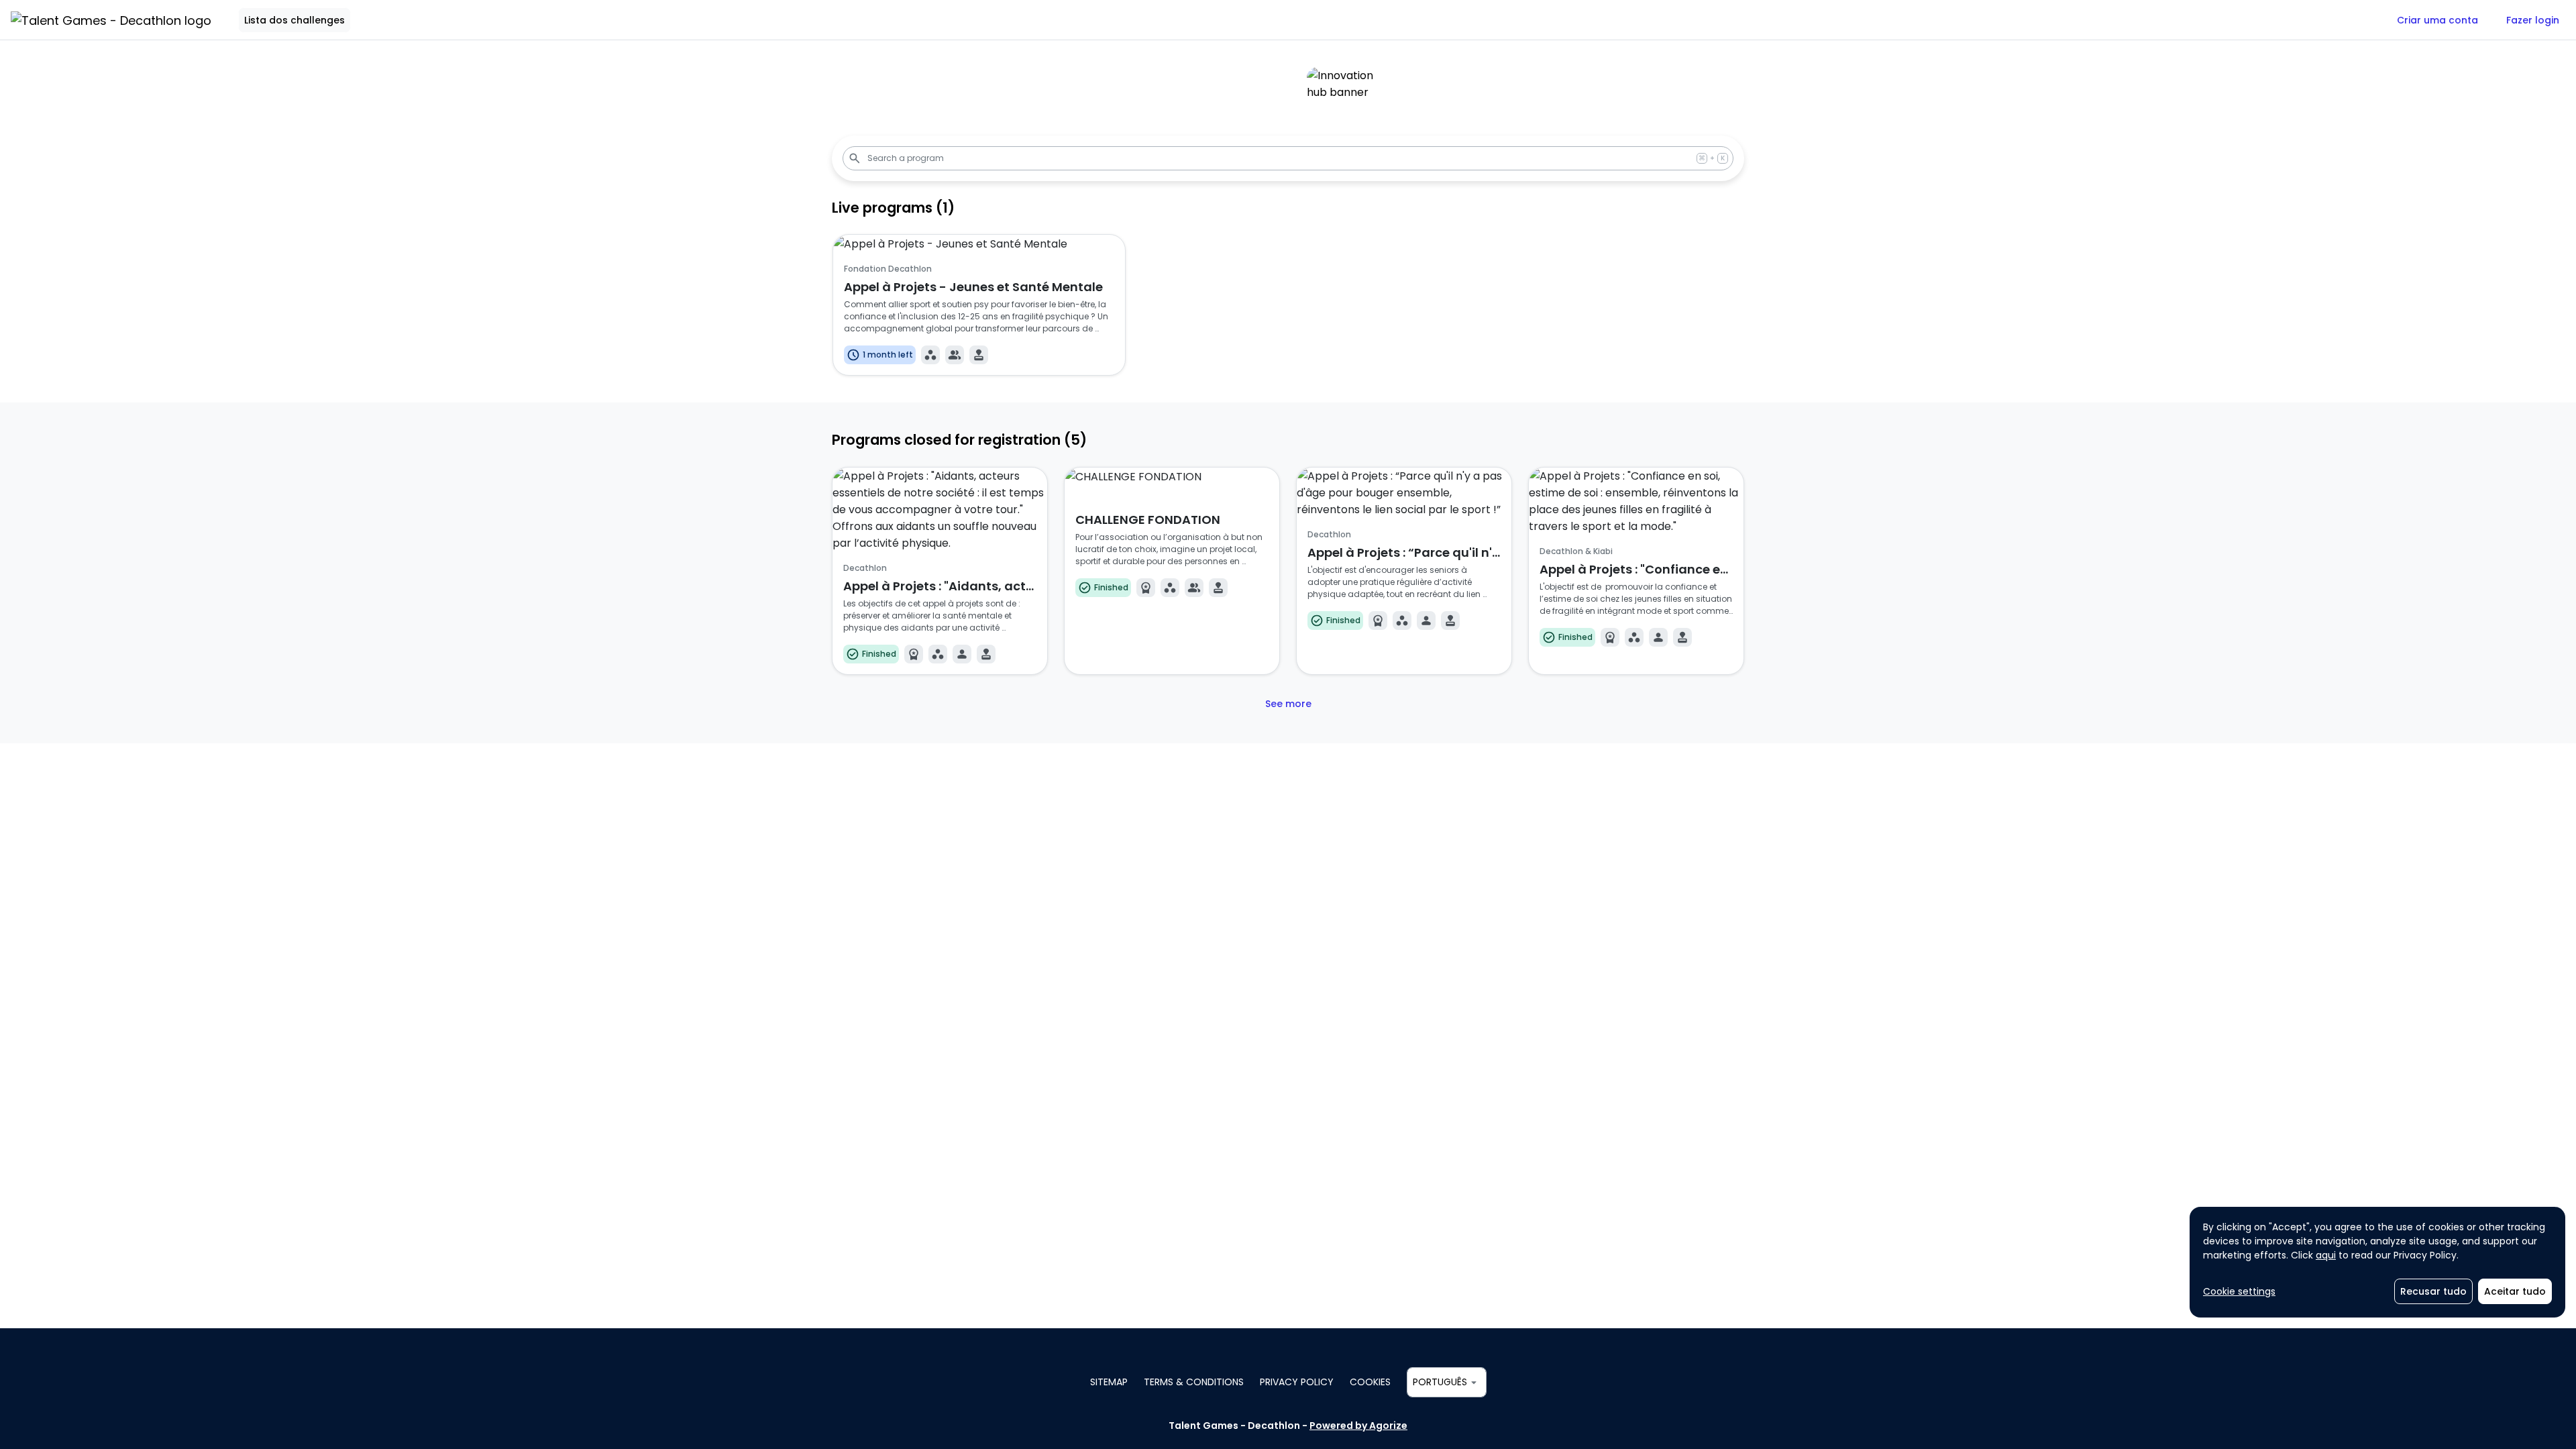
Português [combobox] (1440, 1382)
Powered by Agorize (1358, 1426)
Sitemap (1109, 1382)
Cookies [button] (1370, 1382)
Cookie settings (2239, 1291)
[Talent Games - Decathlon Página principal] (111, 20)
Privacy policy (1297, 1382)
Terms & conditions (1194, 1382)
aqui (2326, 1255)
